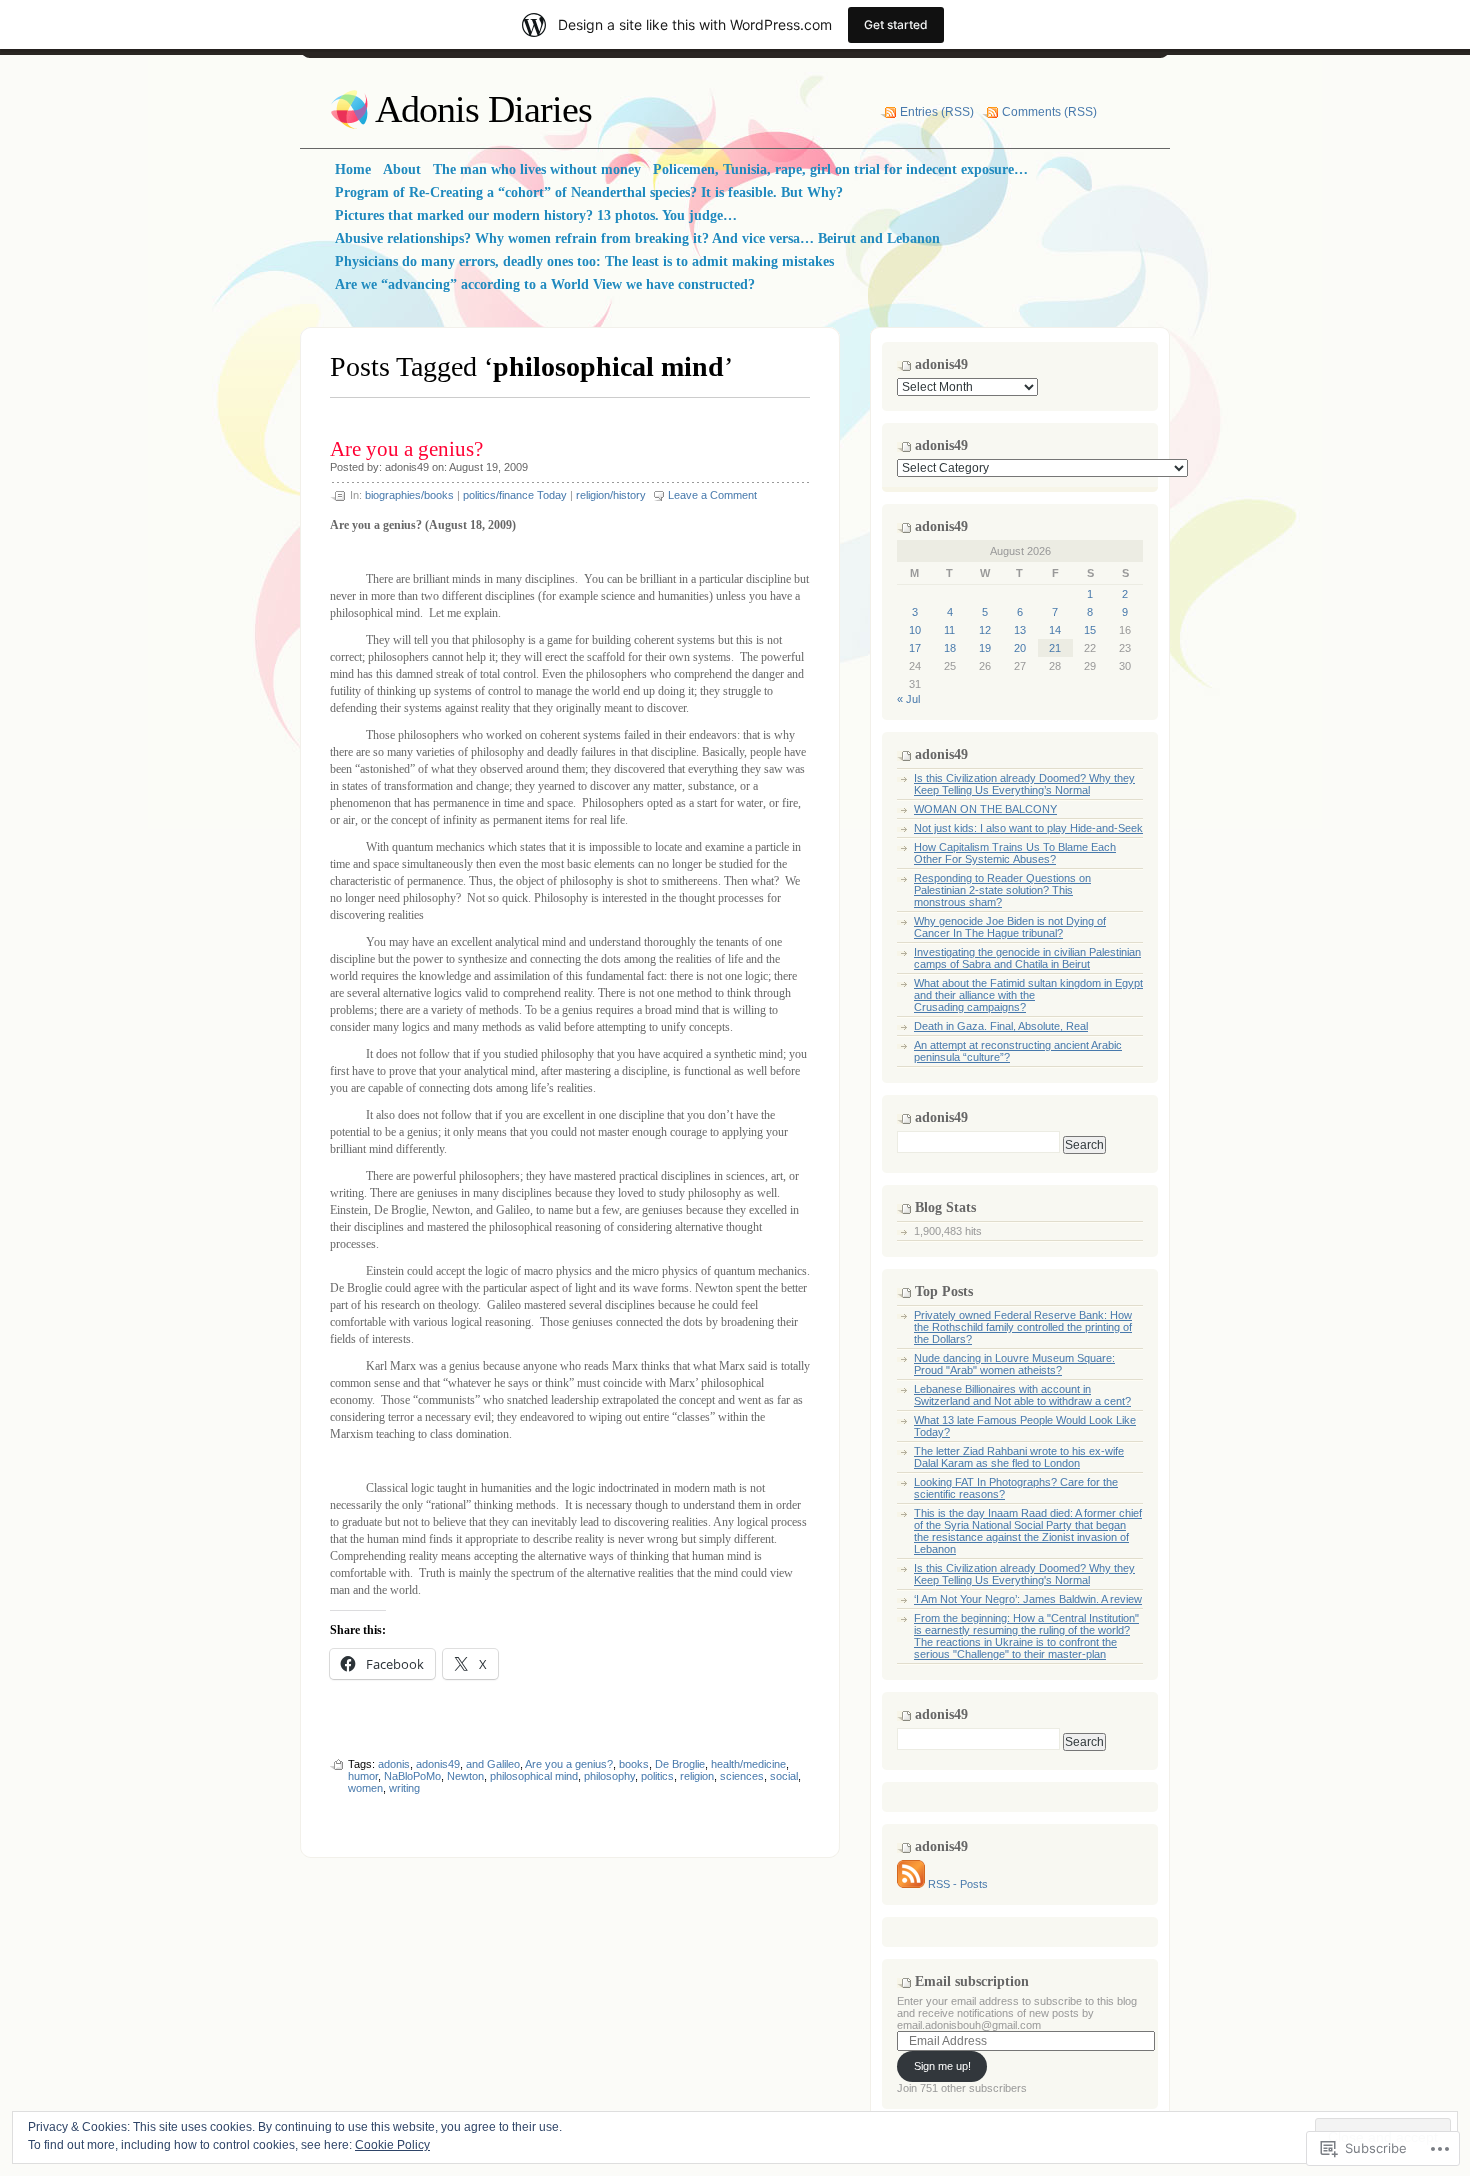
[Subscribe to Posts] (911, 1884)
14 (1055, 630)
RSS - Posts (958, 1884)
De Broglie (680, 1764)
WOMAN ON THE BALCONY (985, 809)
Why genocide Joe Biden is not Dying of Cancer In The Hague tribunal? (1010, 927)
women (365, 1788)
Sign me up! (942, 2066)
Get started (896, 24)
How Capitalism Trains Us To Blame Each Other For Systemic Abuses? (1015, 853)
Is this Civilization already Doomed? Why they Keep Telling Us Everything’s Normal (1024, 784)
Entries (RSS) (937, 112)
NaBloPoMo (412, 1776)
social (784, 1776)
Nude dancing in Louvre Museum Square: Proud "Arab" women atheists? (1014, 1364)
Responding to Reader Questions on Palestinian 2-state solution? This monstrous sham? (1002, 890)
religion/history (611, 495)
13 (1020, 630)
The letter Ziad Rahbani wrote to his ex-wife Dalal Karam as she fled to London (1019, 1457)
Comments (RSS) (1049, 112)
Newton (465, 1776)
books (634, 1764)
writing (404, 1788)
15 (1090, 630)
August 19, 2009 (488, 467)
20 (1020, 648)
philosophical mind (534, 1776)
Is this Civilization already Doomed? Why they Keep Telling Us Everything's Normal (1024, 1574)
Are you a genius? (406, 449)
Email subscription (972, 1981)
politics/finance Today (515, 495)
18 (950, 648)
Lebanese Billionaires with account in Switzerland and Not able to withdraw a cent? (1022, 1395)
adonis (394, 1764)
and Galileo (493, 1764)
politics (657, 1776)
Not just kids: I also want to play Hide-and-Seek (1028, 828)
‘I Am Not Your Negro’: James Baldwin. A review (1028, 1599)
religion (697, 1776)
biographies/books (409, 495)
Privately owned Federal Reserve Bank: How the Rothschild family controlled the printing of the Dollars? (1023, 1327)
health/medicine (748, 1764)
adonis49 (407, 467)
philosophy (609, 1776)
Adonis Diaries (483, 109)
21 (1055, 648)
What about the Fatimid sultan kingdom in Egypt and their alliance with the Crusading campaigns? (1028, 995)
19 (985, 648)
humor (363, 1776)
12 (985, 630)
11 (949, 630)
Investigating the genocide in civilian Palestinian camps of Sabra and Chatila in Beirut (1027, 958)
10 (915, 630)
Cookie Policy (392, 2145)
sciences (742, 1776)
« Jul (908, 699)
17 (915, 648)
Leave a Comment (712, 495)
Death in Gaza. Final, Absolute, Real (1001, 1026)
